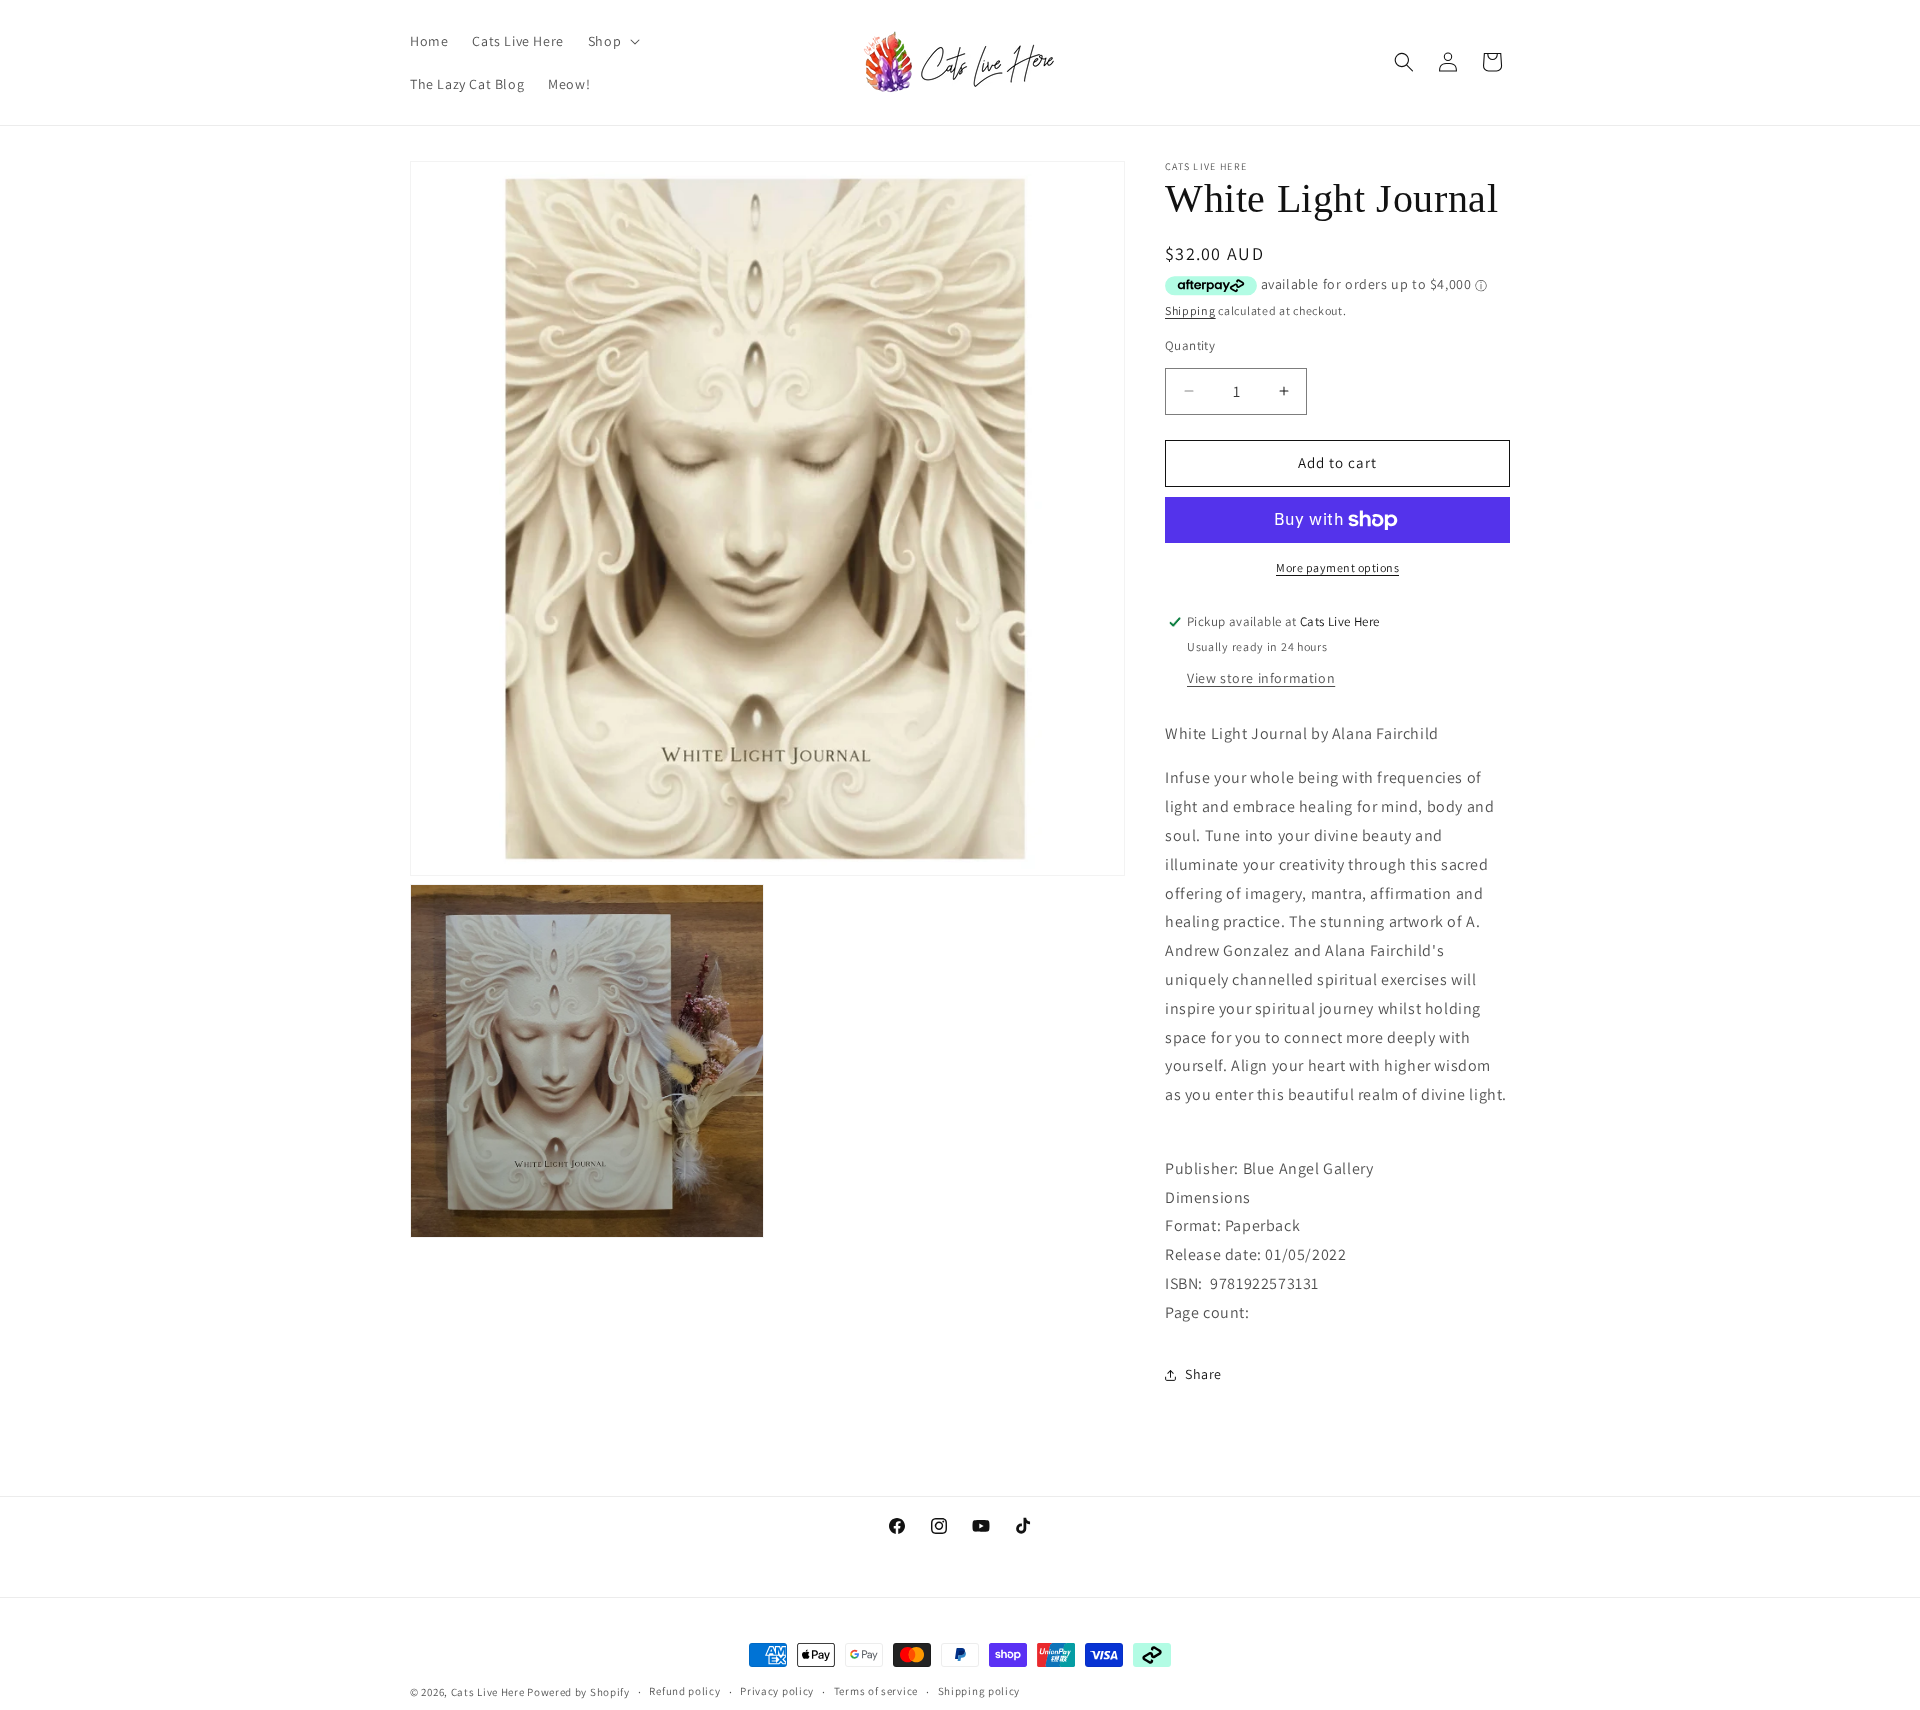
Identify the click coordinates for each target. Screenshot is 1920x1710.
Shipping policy (979, 1691)
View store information (1261, 678)
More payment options (1337, 567)
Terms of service (876, 1691)
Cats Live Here (488, 1692)
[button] (612, 41)
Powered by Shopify (578, 1692)
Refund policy (684, 1691)
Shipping (1190, 310)
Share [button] (1203, 1374)
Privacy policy (777, 1691)
